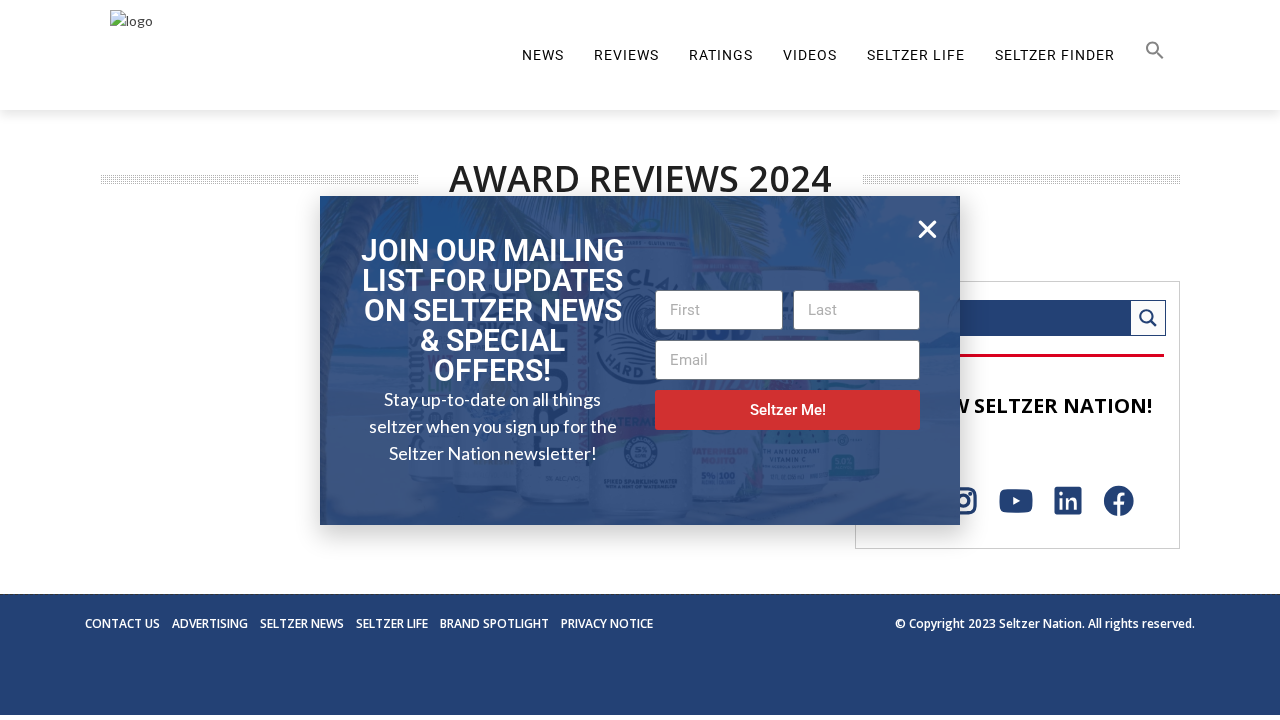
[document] (640, 360)
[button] (927, 229)
